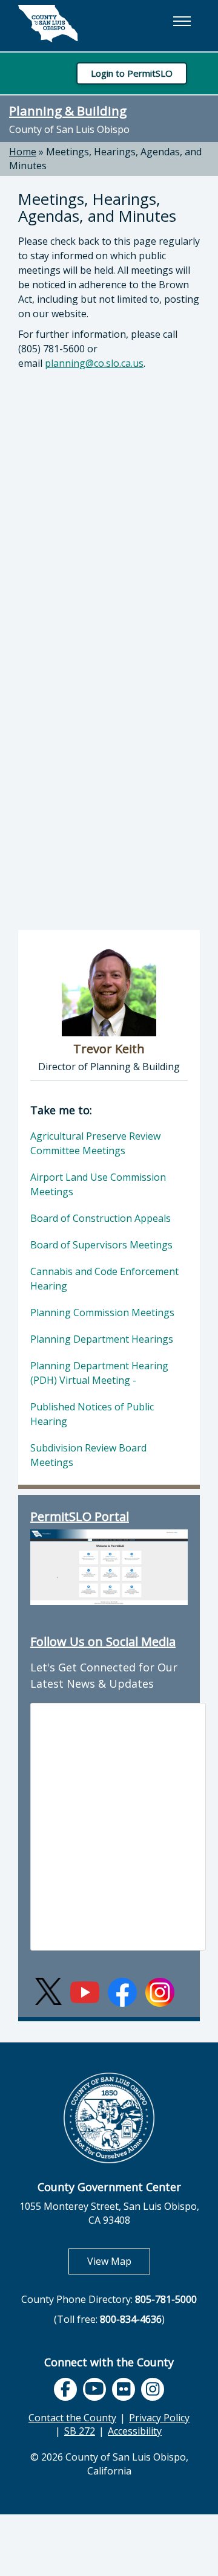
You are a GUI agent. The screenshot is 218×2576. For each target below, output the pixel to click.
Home (23, 152)
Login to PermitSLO (132, 73)
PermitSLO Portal (80, 1516)
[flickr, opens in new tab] (124, 2389)
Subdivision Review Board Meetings (88, 1455)
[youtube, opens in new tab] (95, 2389)
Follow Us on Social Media (103, 1641)
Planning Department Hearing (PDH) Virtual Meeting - (99, 1373)
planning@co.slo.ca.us (94, 363)
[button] (182, 21)
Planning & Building (68, 111)
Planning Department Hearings (102, 1339)
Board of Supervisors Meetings (101, 1245)
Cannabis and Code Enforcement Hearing (104, 1279)
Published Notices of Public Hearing (92, 1414)
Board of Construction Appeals (101, 1218)
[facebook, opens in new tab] (65, 2389)
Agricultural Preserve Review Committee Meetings (95, 1143)
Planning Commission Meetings (102, 1312)
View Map (119, 2261)
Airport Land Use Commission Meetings (98, 1184)
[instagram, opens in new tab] (153, 2389)
